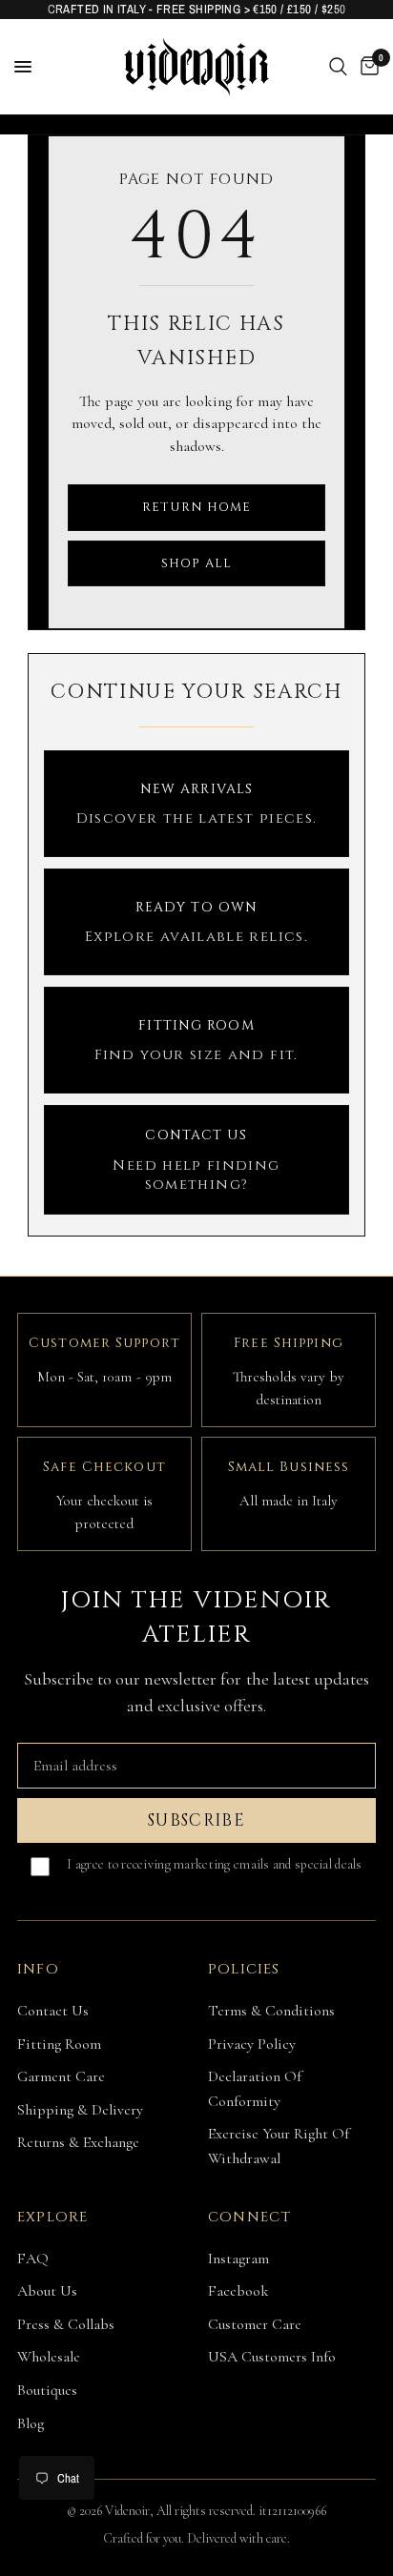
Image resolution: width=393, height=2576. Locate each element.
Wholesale (49, 2357)
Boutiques (47, 2390)
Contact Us (53, 2011)
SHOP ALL (196, 563)
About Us (47, 2291)
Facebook (238, 2291)
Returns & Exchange (78, 2142)
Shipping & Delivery (80, 2110)
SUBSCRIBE (196, 1820)
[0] (366, 67)
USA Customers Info (272, 2357)
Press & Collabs (66, 2324)
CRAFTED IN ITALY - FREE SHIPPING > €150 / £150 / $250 (197, 9)
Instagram (238, 2259)
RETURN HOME (196, 507)
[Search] (338, 67)
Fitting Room (59, 2044)
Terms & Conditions (271, 2011)
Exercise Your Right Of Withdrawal (279, 2146)
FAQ (33, 2259)
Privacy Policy (252, 2044)
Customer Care (255, 2324)
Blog (31, 2423)
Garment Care (61, 2076)
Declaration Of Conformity (255, 2089)
